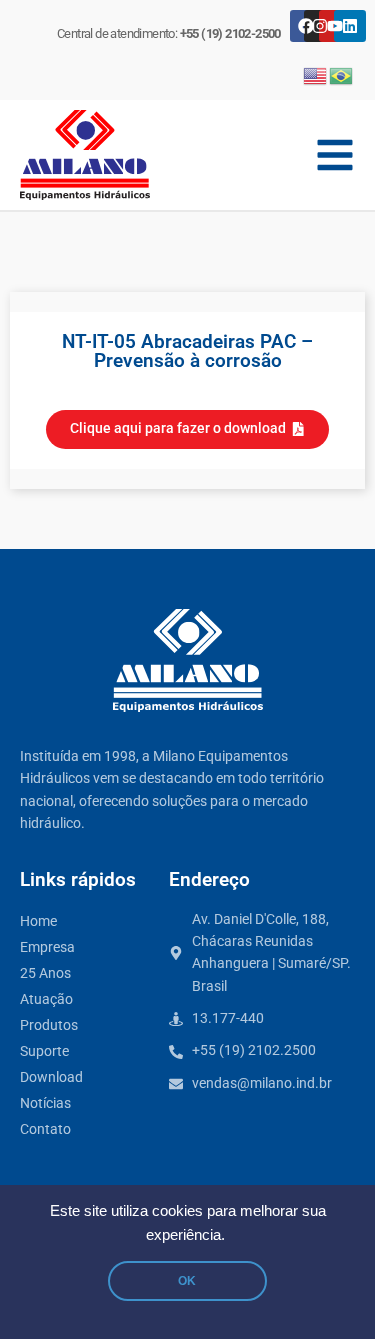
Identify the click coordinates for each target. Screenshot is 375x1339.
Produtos (49, 1025)
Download (51, 1077)
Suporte (44, 1051)
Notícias (45, 1103)
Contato (45, 1129)
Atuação (46, 999)
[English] (316, 75)
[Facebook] (306, 26)
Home (38, 921)
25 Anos (45, 973)
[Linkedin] (350, 26)
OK (187, 1281)
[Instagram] (320, 26)
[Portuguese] (342, 75)
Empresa (47, 947)
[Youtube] (335, 26)
